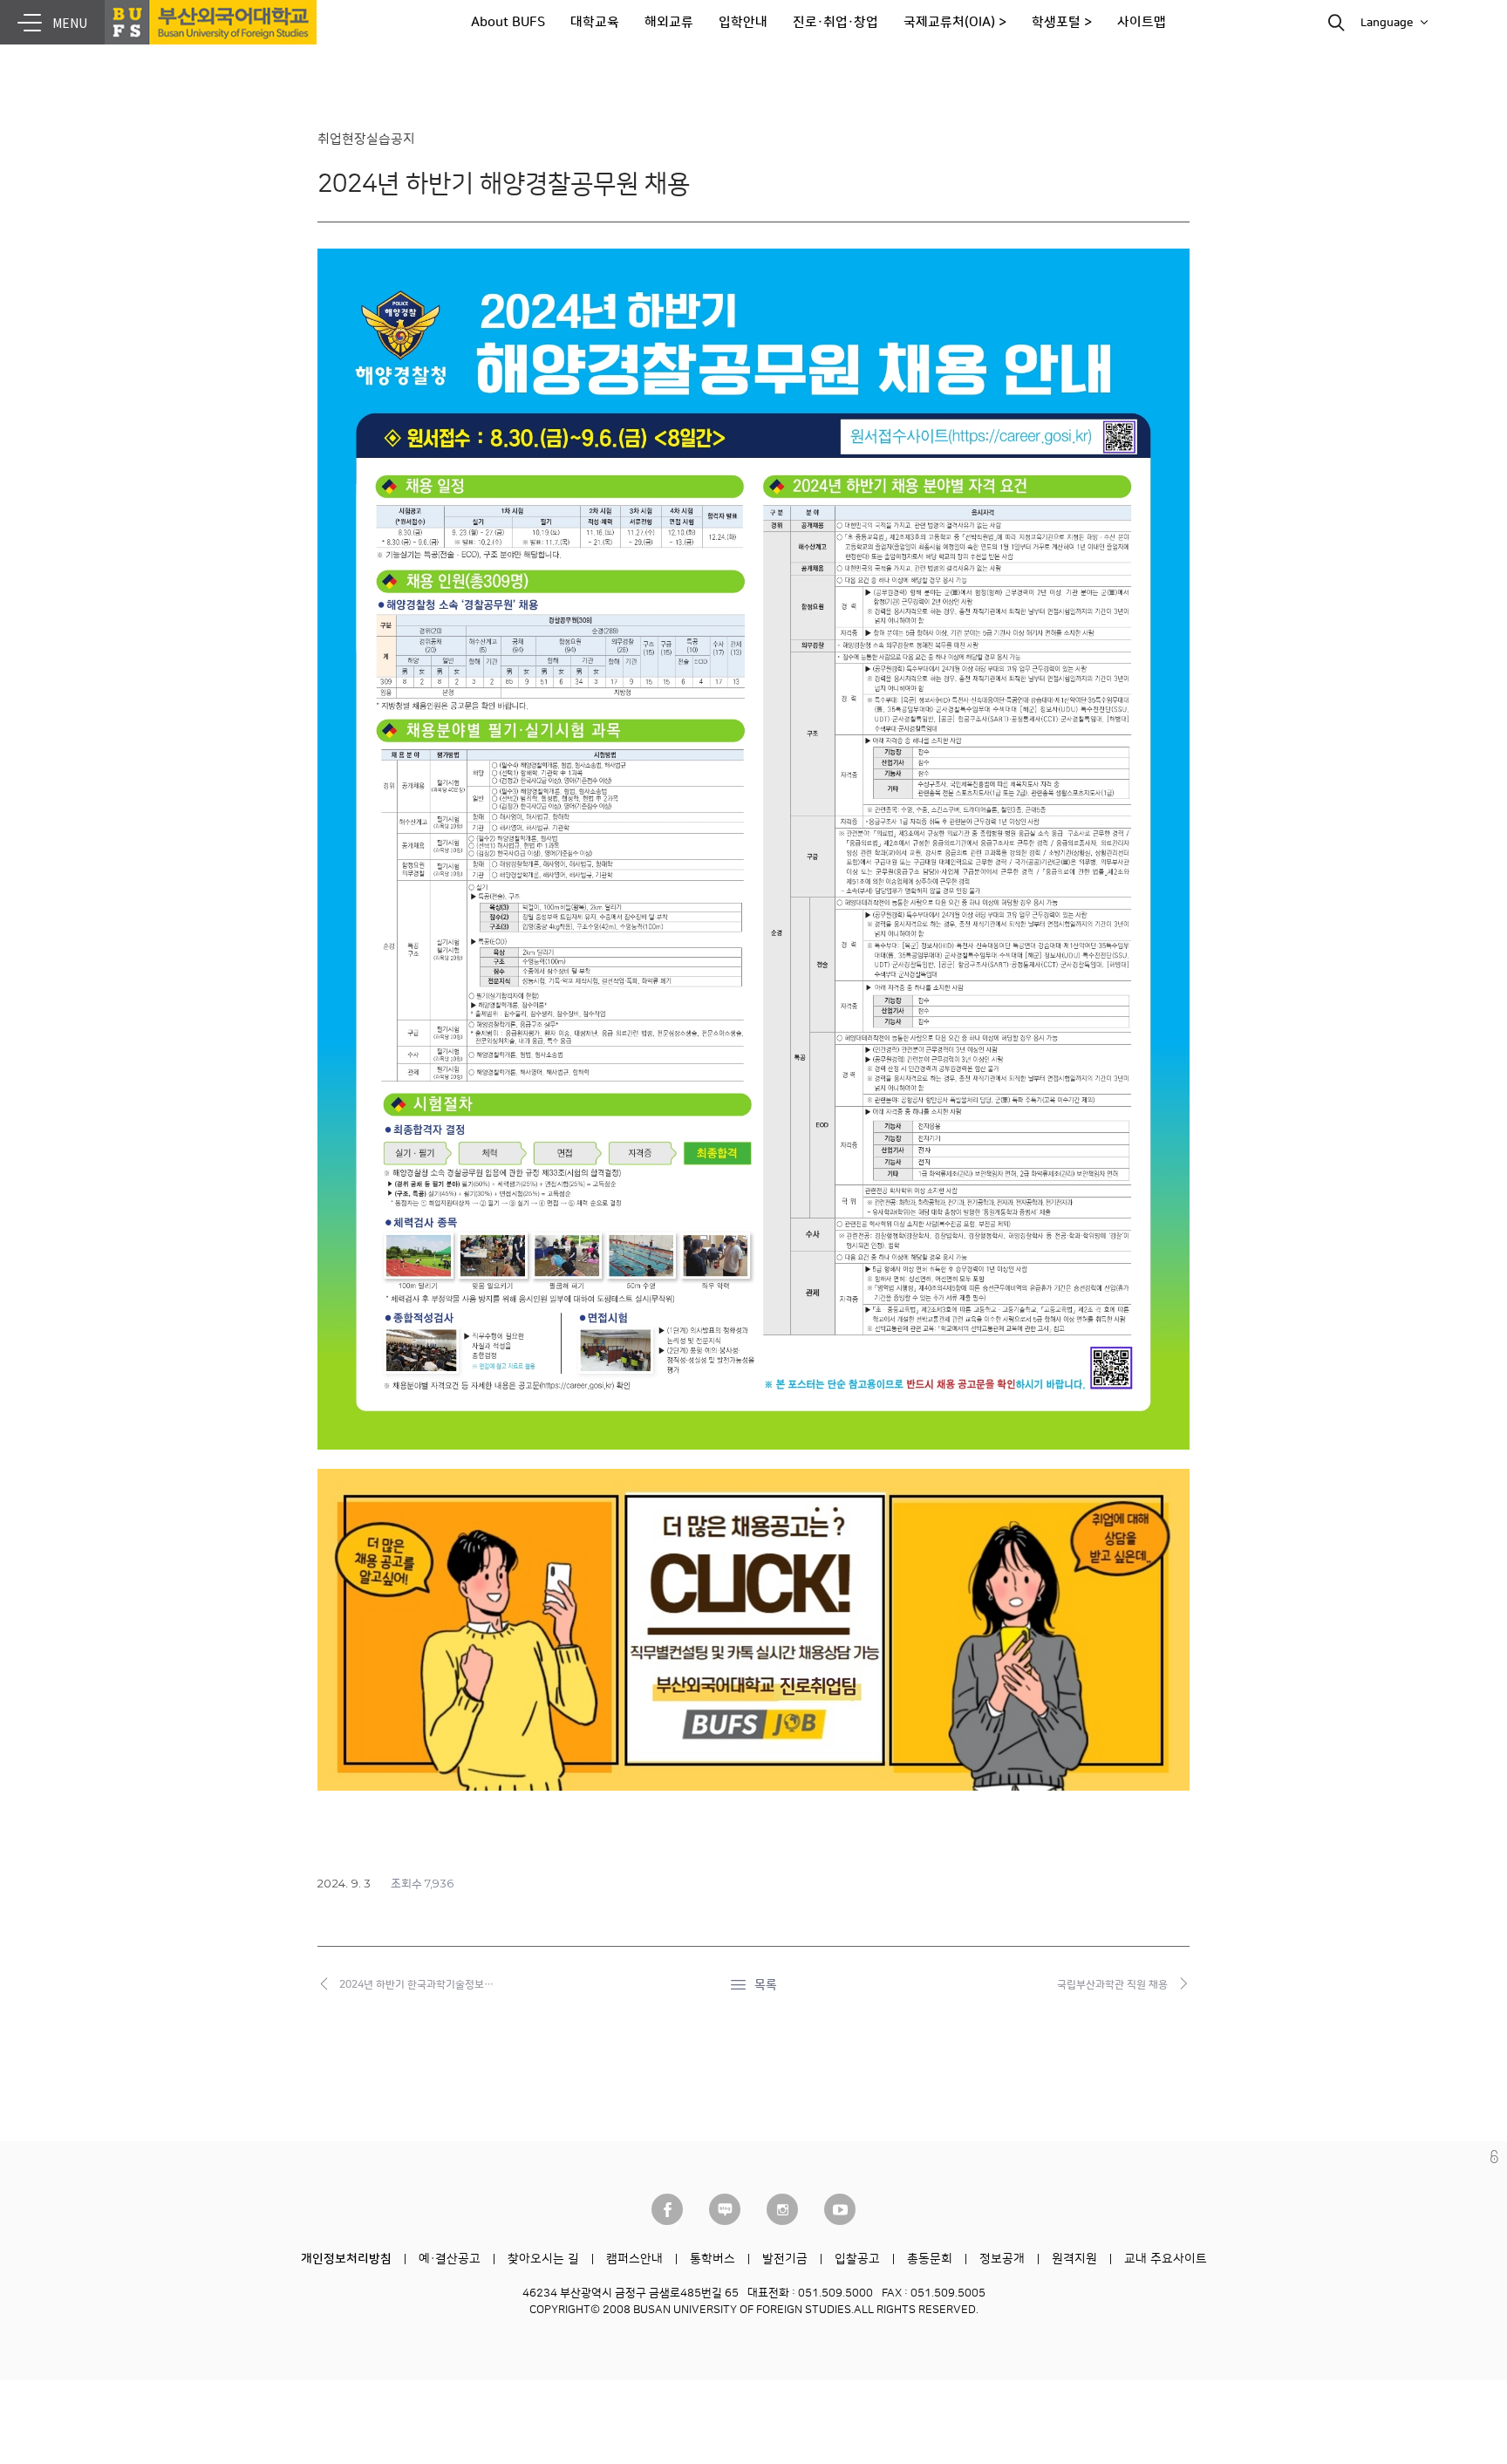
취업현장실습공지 (366, 139)
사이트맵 (1142, 22)
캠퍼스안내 (634, 2259)
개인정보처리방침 (346, 2259)
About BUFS (508, 22)
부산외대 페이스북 (667, 2209)
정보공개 (1002, 2259)
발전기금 (785, 2259)
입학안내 (743, 22)
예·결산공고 (450, 2259)
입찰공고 (857, 2259)
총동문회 (930, 2259)
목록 (766, 1985)
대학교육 (595, 22)
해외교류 (669, 22)
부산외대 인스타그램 (782, 2209)
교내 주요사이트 (1166, 2259)
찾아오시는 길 (543, 2259)
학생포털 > (1062, 22)
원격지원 (1074, 2259)
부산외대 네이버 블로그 (725, 2209)
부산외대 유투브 (840, 2209)
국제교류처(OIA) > (955, 22)
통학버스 (713, 2259)
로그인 (1494, 2157)
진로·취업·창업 (835, 22)
